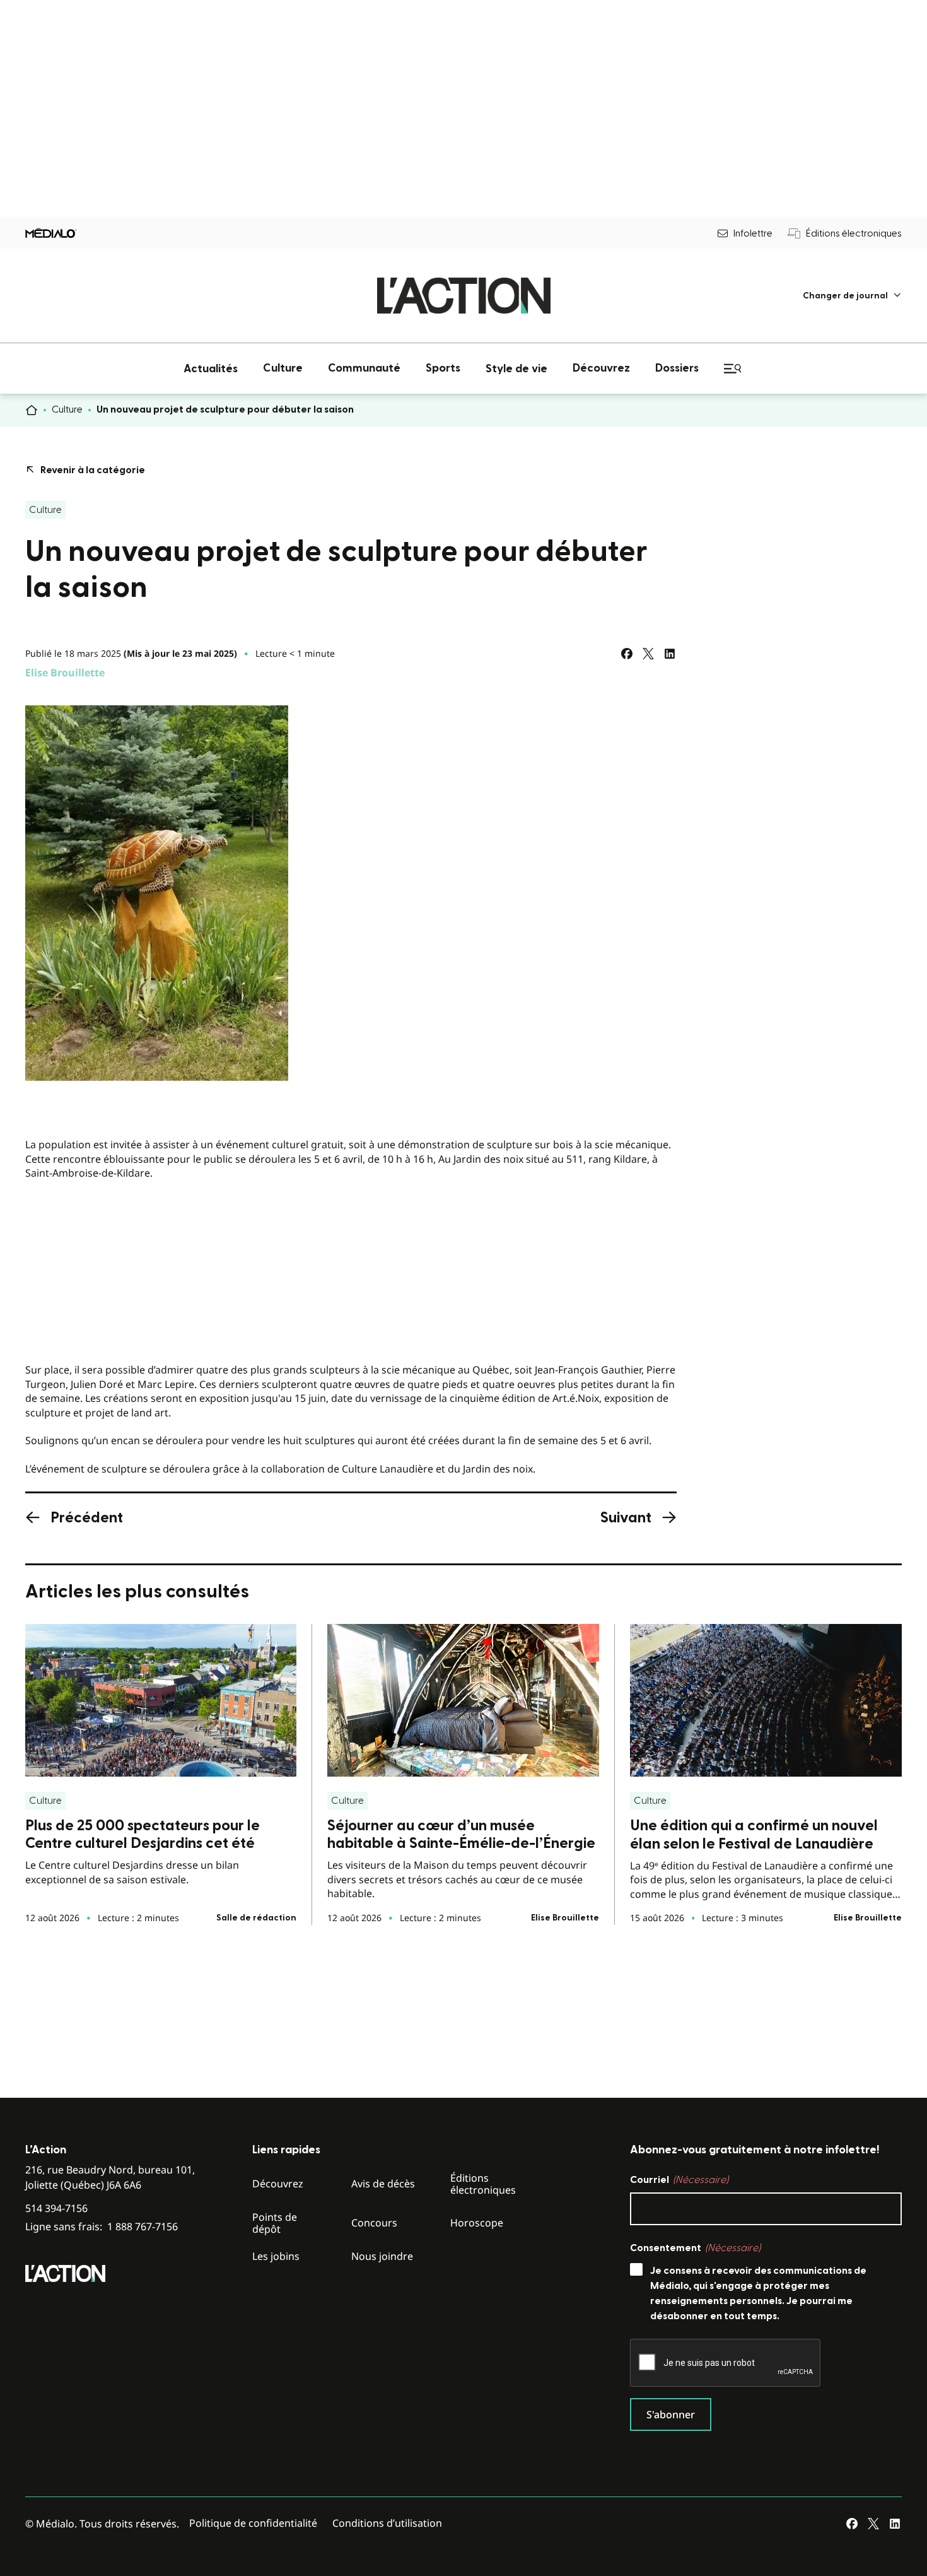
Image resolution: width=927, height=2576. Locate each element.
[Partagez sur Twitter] (648, 654)
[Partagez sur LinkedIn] (670, 654)
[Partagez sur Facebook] (627, 654)
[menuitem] (852, 296)
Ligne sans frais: (102, 2227)
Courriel (679, 2180)
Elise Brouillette (65, 673)
